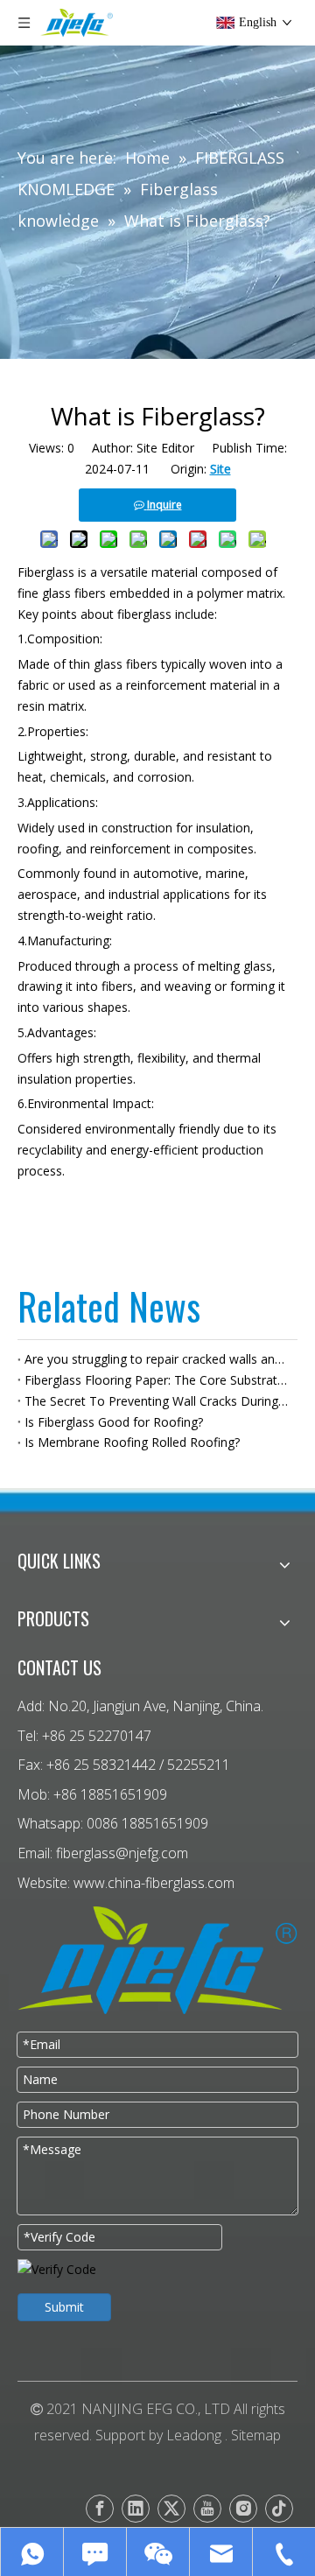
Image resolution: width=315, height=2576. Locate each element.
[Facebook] (100, 2509)
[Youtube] (207, 2509)
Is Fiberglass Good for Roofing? (114, 1422)
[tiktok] (279, 2509)
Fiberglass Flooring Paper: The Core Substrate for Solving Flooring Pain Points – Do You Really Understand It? (157, 1380)
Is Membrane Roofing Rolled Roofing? (132, 1442)
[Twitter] (171, 2509)
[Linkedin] (136, 2509)
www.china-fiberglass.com (154, 1883)
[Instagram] (243, 2509)
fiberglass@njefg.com (122, 1853)
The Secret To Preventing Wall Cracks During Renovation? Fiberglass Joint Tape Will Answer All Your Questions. (157, 1401)
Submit (64, 2307)
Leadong (194, 2435)
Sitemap (256, 2435)
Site (220, 469)
